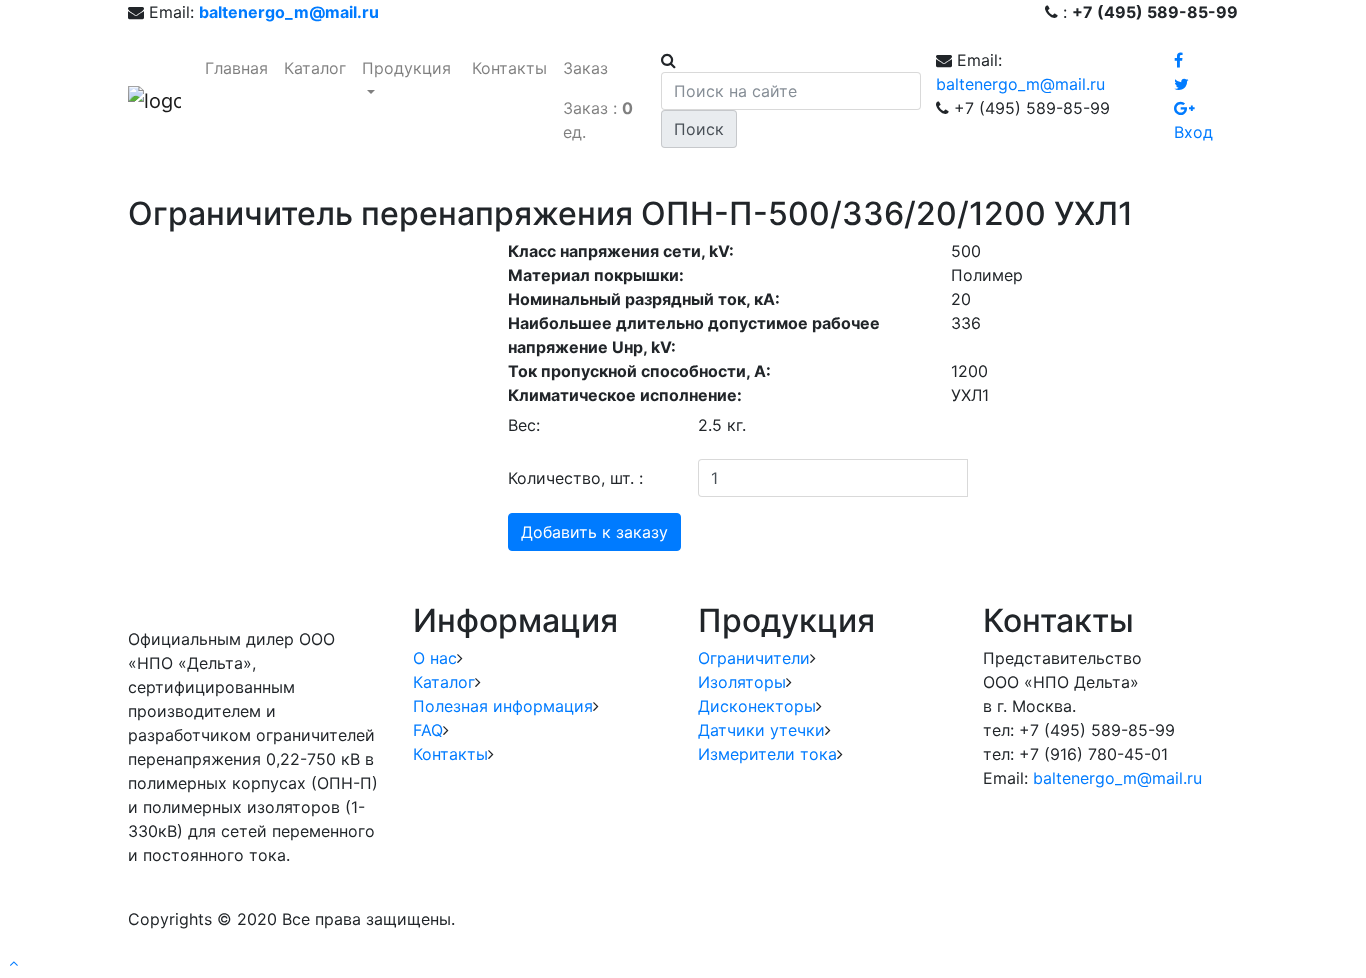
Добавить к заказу (594, 532)
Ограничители (754, 658)
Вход (1193, 132)
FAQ (428, 730)
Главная (236, 68)
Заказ (585, 68)
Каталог (315, 68)
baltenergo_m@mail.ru (1020, 84)
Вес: (524, 425)
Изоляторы (742, 682)
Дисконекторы (757, 706)
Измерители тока (767, 754)
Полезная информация (503, 706)
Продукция (406, 68)
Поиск (699, 129)
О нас (435, 658)
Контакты (509, 68)
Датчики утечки (761, 730)
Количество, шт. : (575, 478)
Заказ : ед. (598, 120)
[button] (13, 962)
